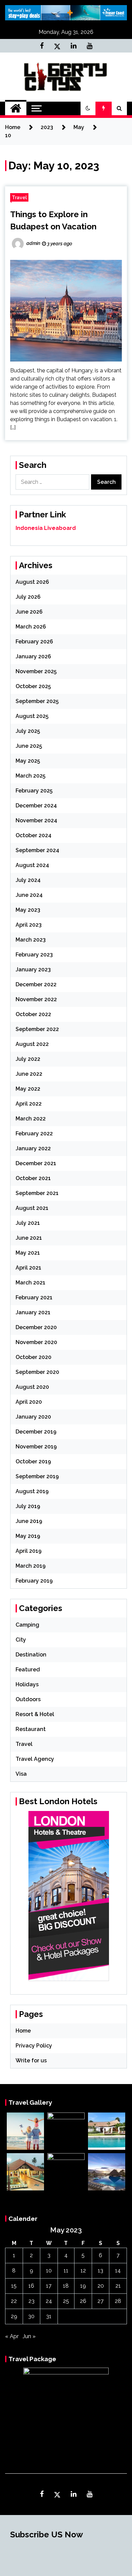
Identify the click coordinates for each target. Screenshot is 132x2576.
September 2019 (37, 1476)
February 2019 (34, 1581)
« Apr (12, 2336)
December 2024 (36, 806)
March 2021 (30, 1283)
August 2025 (32, 716)
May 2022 (28, 1089)
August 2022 (32, 1044)
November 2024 (36, 820)
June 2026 (29, 612)
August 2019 (32, 1491)
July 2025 (28, 731)
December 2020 (36, 1327)
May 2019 (28, 1536)
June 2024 (29, 895)
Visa (21, 1774)
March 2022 (31, 1119)
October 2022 (33, 1014)
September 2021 (37, 1193)
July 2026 (28, 597)
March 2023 (31, 940)
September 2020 (37, 1372)
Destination (31, 1655)
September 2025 (37, 701)
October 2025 (33, 686)
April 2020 (29, 1402)
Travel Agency (35, 1759)
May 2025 (28, 761)
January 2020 (33, 1417)
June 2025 (29, 746)
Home (23, 2031)
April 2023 (29, 925)
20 (101, 2286)
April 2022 (29, 1104)
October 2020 (34, 1357)
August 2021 (32, 1208)
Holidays (27, 1684)
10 (49, 2271)
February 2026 (34, 642)
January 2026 (33, 656)
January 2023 (33, 970)
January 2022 (33, 1148)
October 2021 (33, 1178)
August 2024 (32, 865)
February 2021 (34, 1297)
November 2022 (36, 999)
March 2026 (31, 627)
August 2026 (32, 582)
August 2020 (32, 1387)
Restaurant (31, 1729)
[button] (88, 108)
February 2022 (34, 1134)
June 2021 (29, 1238)
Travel (19, 197)
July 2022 (28, 1059)
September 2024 (37, 850)
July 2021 (28, 1223)
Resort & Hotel (35, 1714)
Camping (27, 1625)
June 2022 (29, 1074)
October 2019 (33, 1461)
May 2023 (28, 910)
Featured (28, 1670)
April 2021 (28, 1268)
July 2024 (28, 880)
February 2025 (34, 791)
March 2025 (30, 776)
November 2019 (36, 1447)
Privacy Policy (34, 2046)
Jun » (29, 2336)
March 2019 (31, 1566)
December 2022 (36, 984)
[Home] (16, 108)
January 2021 (33, 1312)
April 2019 (29, 1551)
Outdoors (28, 1699)
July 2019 (28, 1506)
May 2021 (28, 1253)
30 (31, 2316)
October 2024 (34, 835)
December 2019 (36, 1432)
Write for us (31, 2060)
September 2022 (37, 1029)
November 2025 (36, 671)
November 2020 (36, 1342)
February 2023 (34, 955)
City (21, 1640)
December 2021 (36, 1163)
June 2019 (29, 1521)
